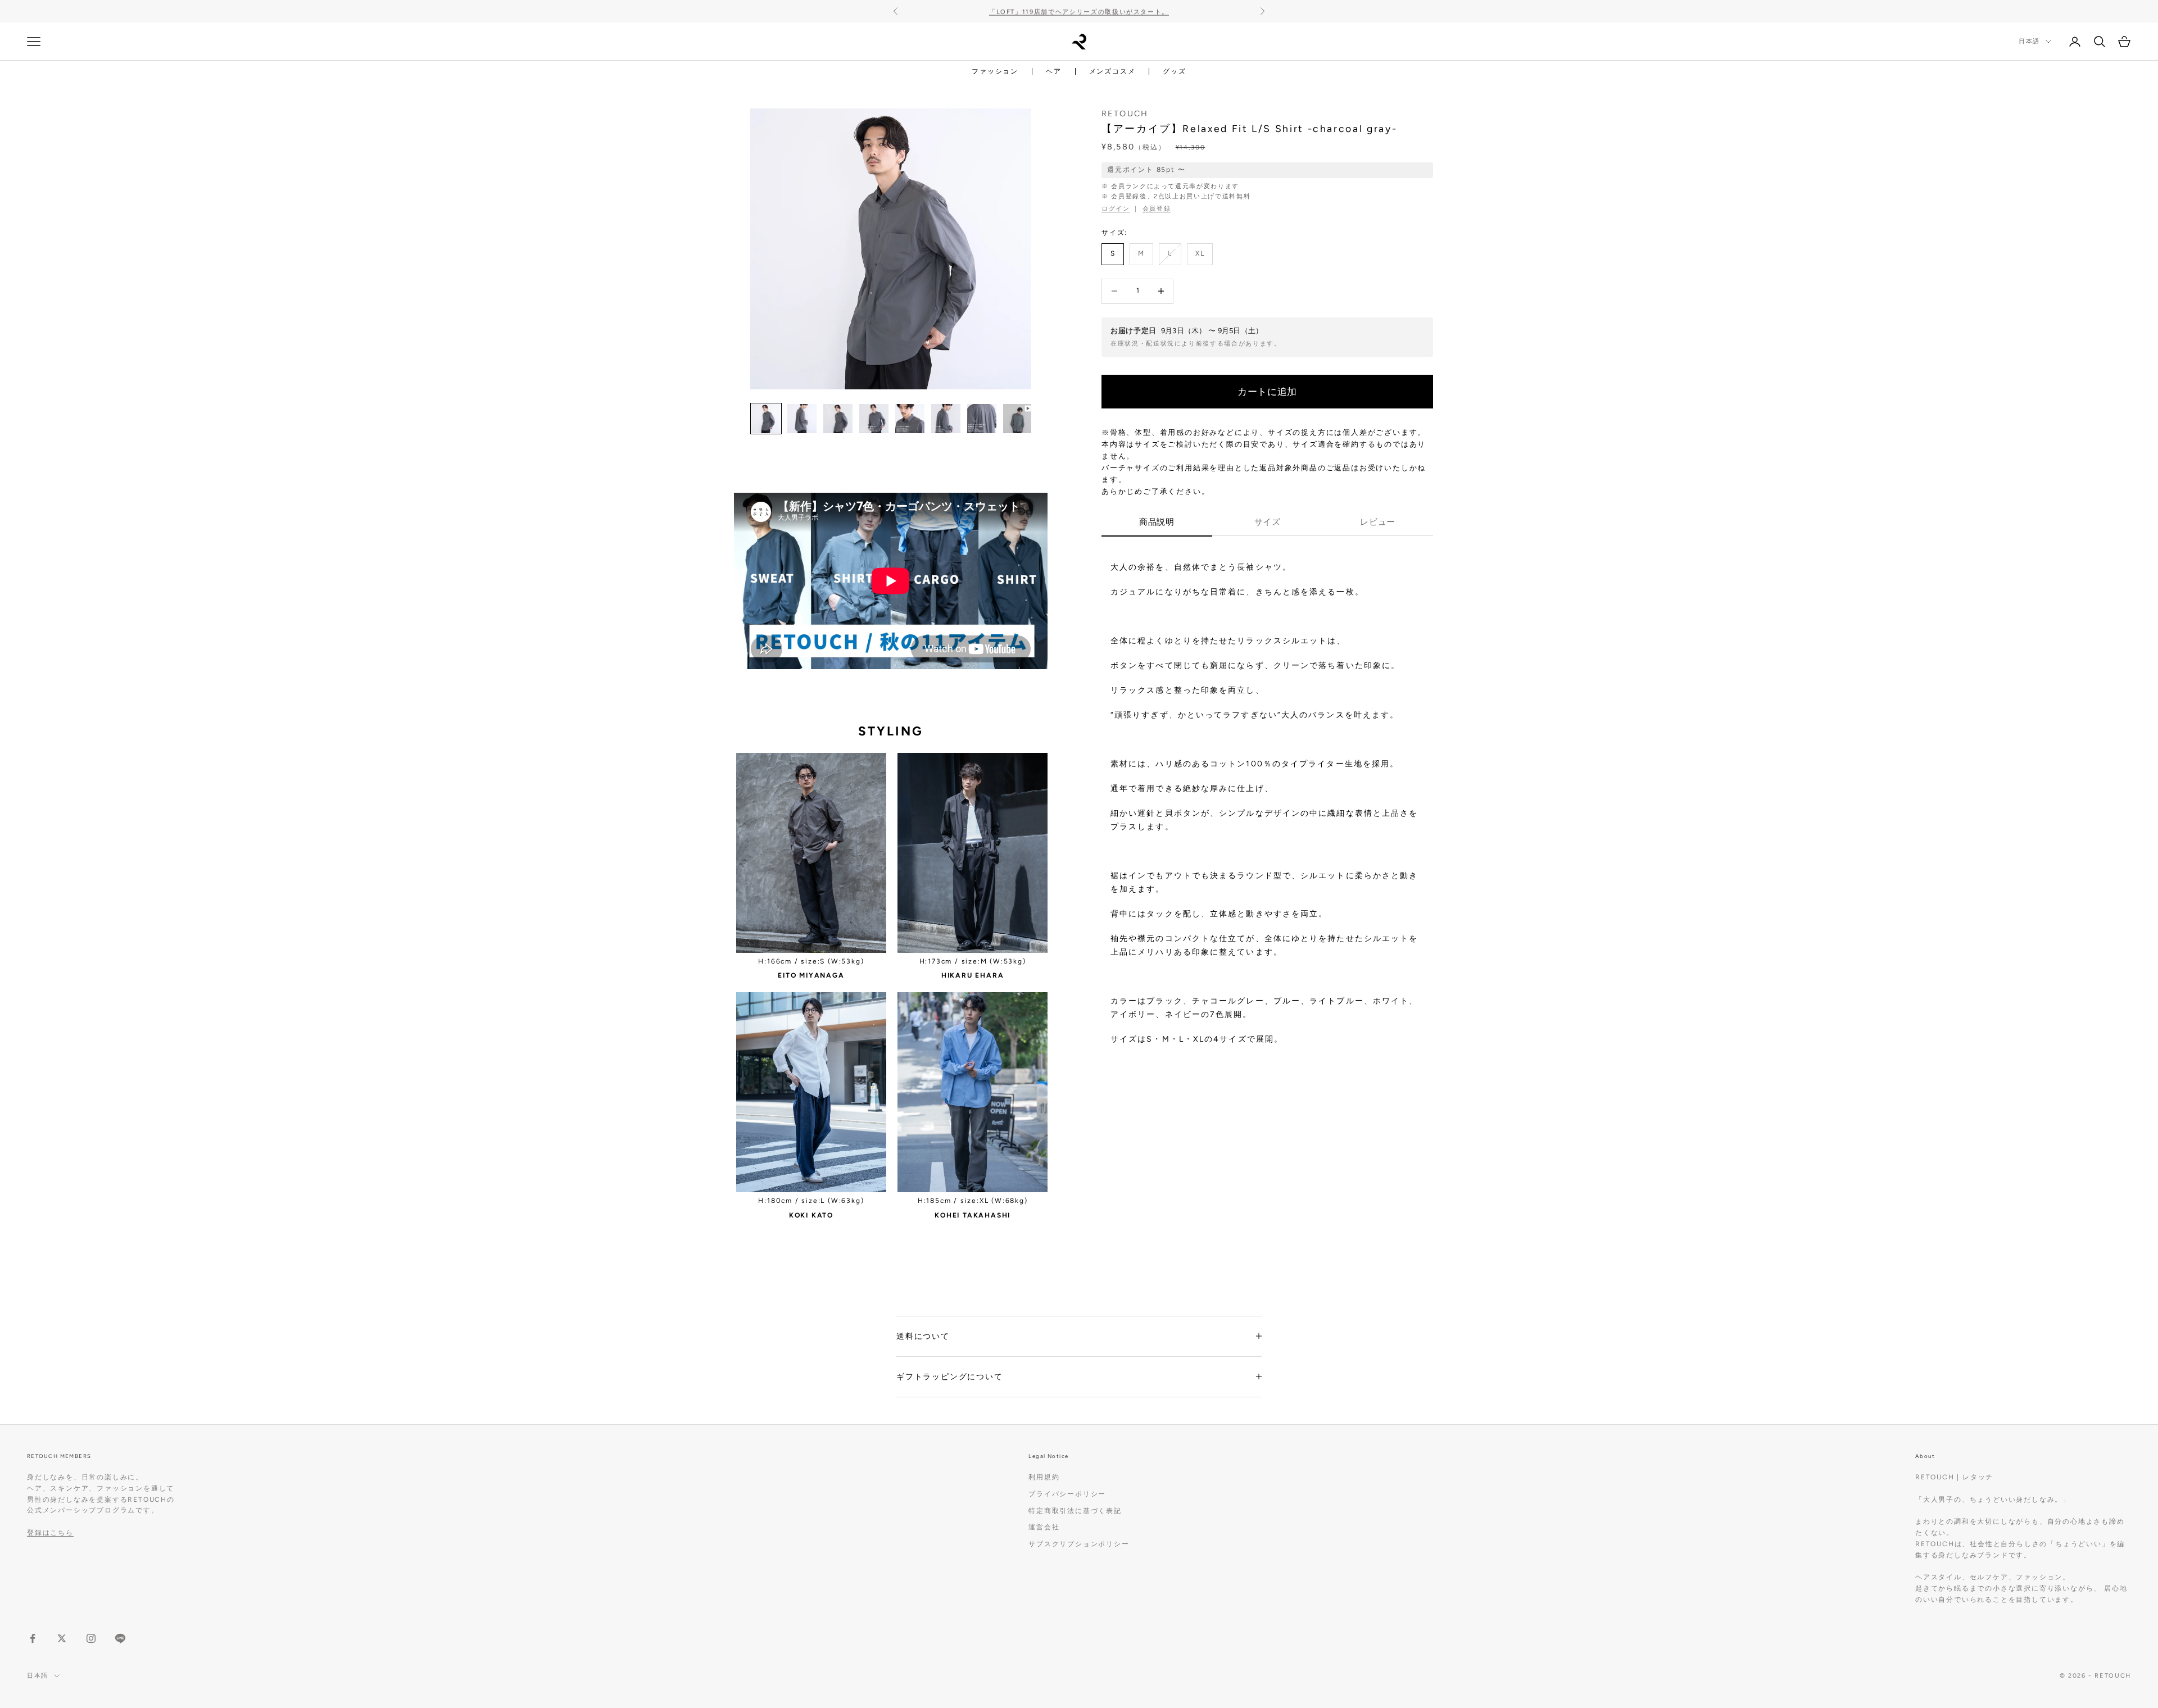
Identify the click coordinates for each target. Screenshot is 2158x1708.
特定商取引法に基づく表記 (1075, 1511)
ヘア (1054, 71)
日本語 (2029, 41)
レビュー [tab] (1377, 522)
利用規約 (1044, 1477)
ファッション (995, 71)
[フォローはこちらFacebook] (33, 1638)
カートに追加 (1267, 391)
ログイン (1116, 209)
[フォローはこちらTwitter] (62, 1638)
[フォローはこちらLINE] (120, 1638)
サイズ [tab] (1268, 522)
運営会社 (1044, 1527)
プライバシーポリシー (1067, 1494)
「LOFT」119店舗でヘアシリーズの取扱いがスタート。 (1079, 11)
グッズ (1174, 71)
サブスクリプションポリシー (1079, 1544)
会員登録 (1157, 209)
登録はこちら (50, 1533)
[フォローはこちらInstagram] (91, 1638)
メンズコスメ (1112, 71)
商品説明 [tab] (1157, 522)
